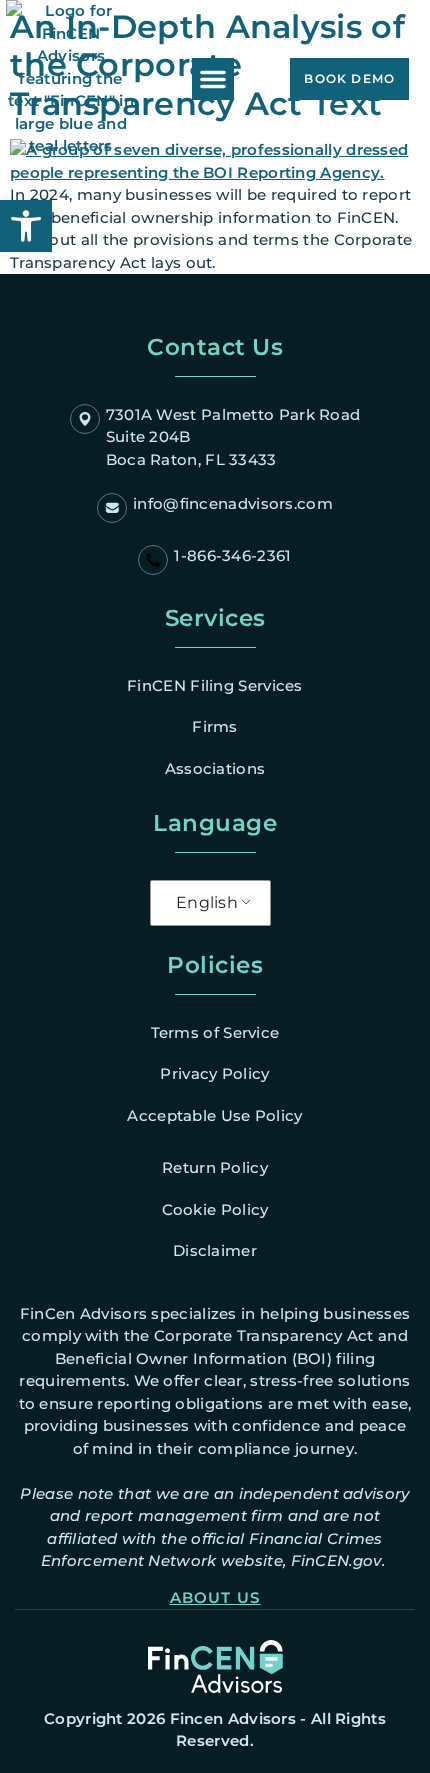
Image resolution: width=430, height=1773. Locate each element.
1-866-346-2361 (232, 555)
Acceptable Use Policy (214, 1115)
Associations (215, 768)
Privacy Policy (214, 1073)
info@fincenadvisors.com (233, 503)
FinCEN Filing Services (215, 685)
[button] (213, 79)
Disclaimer (215, 1250)
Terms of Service (215, 1032)
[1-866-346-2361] (153, 560)
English (207, 902)
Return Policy (215, 1167)
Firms (215, 726)
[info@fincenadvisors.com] (112, 508)
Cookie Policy (215, 1209)
